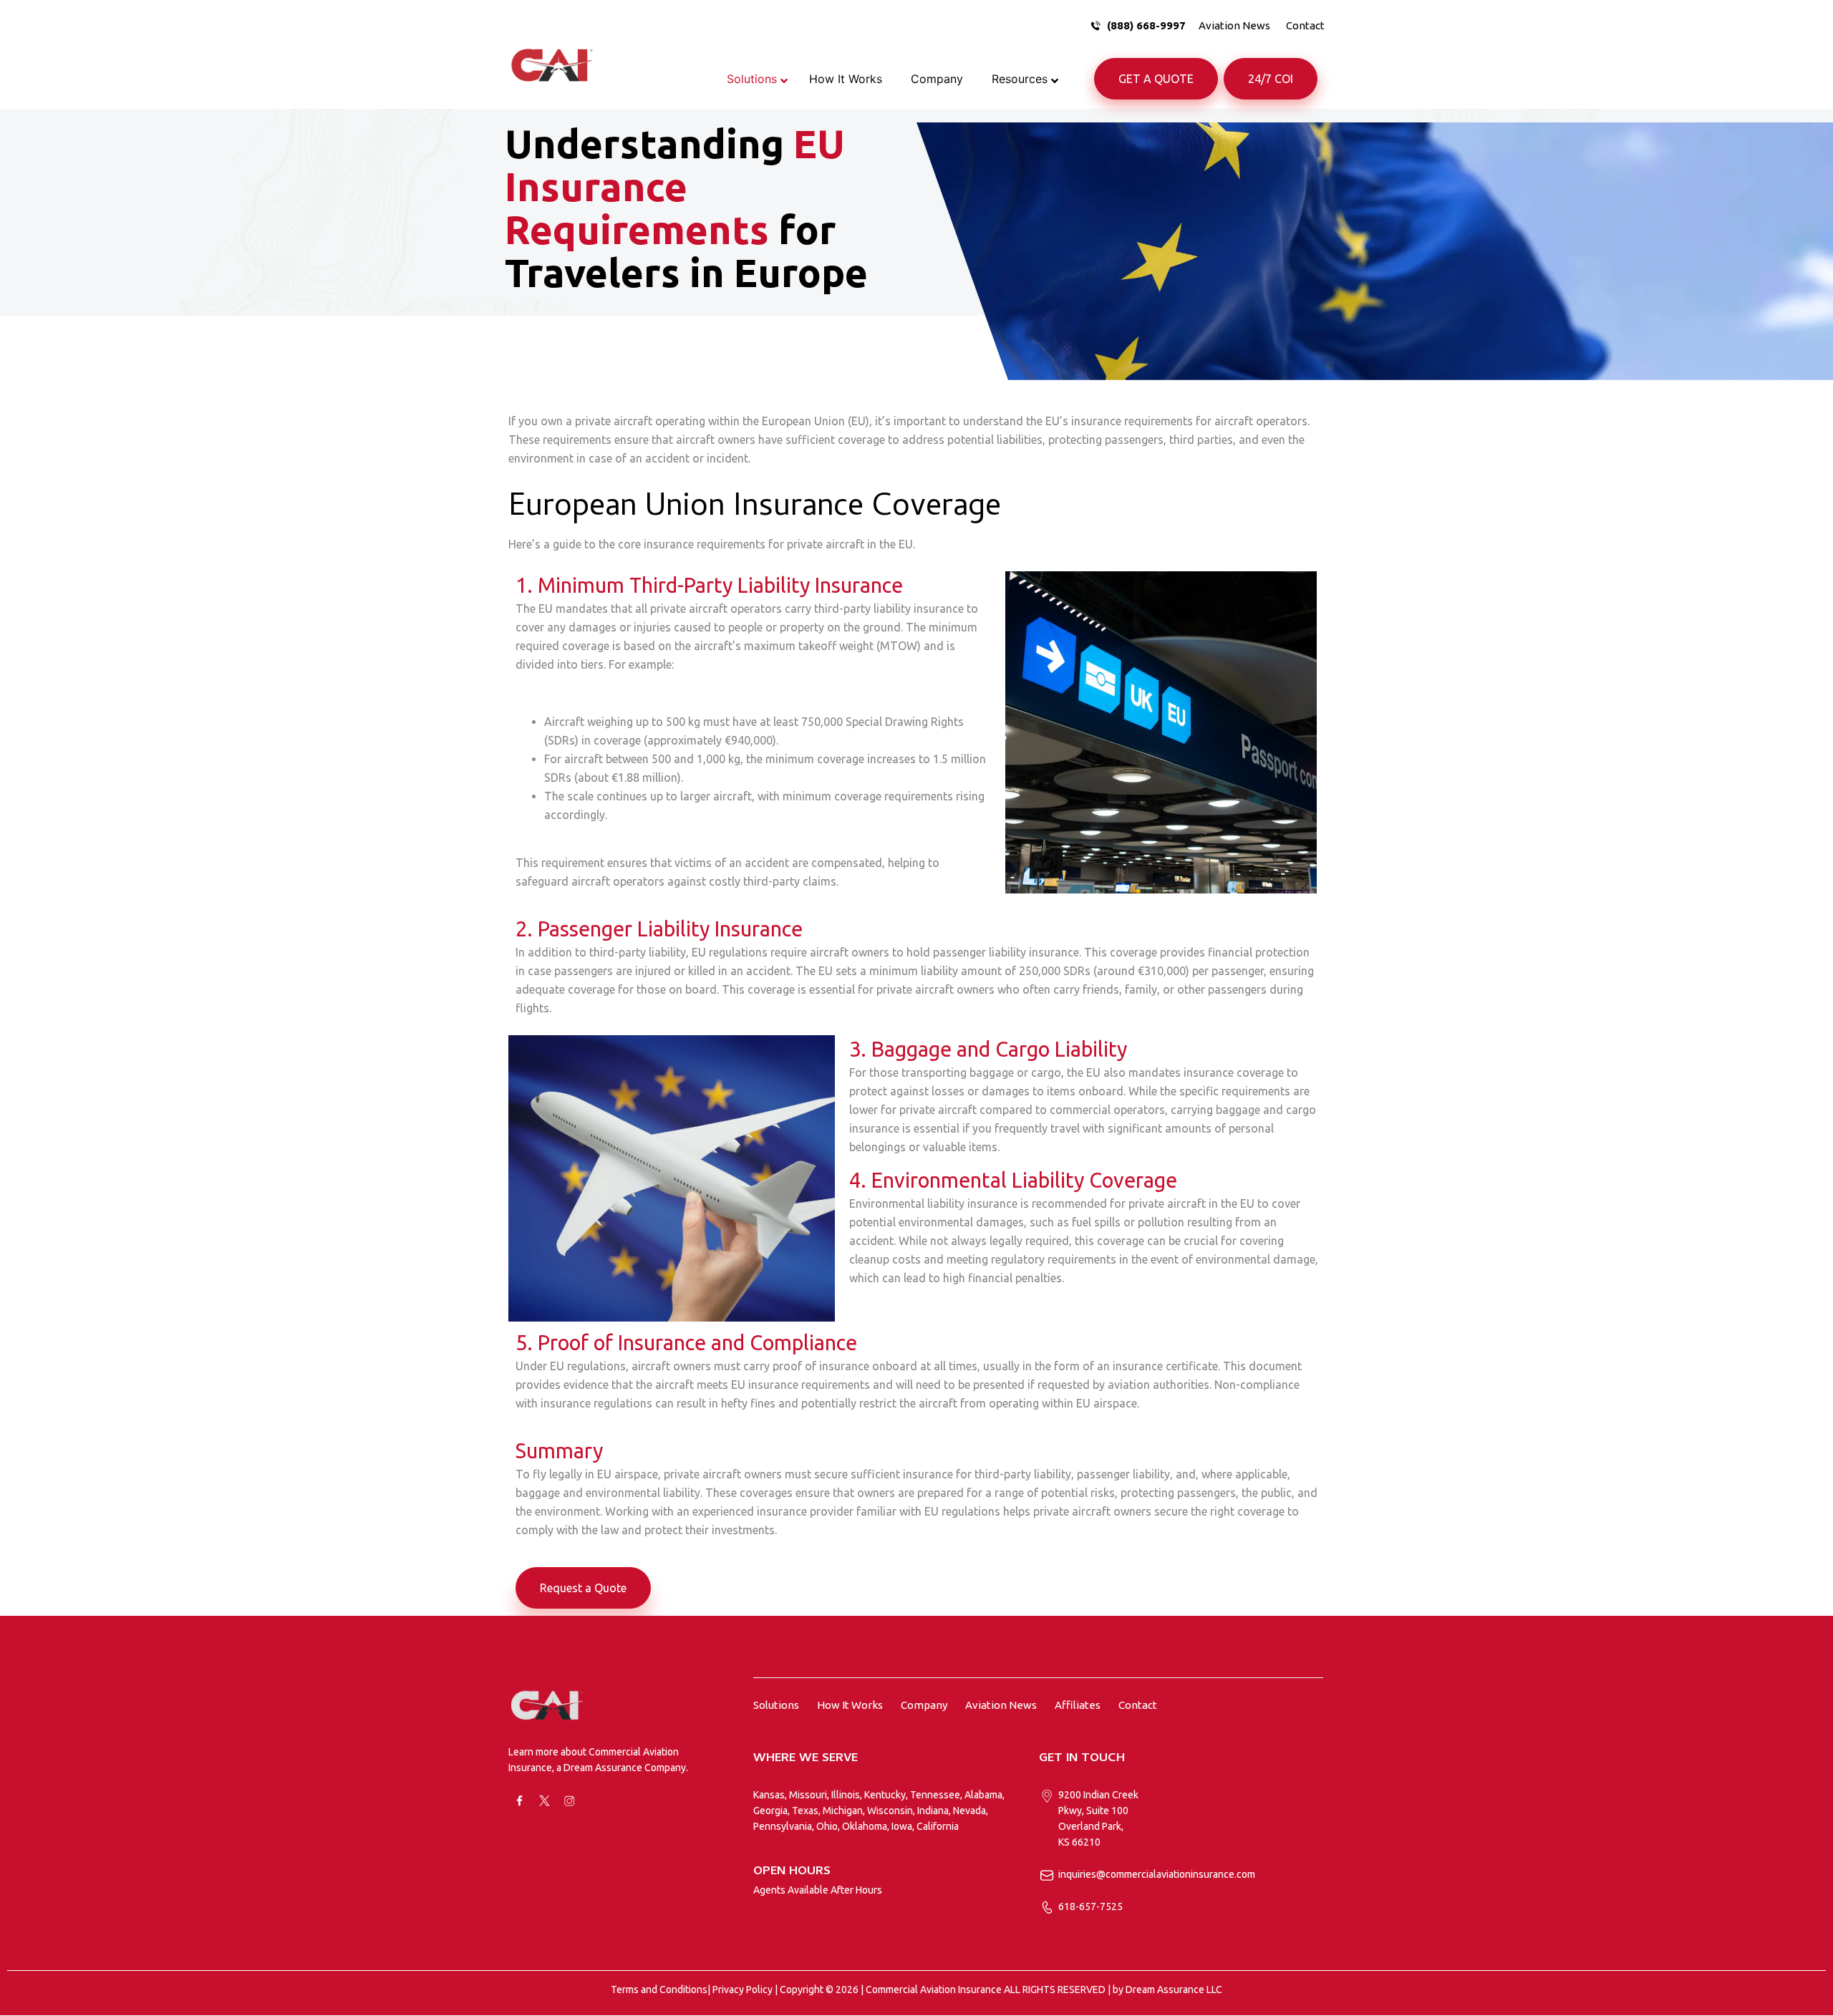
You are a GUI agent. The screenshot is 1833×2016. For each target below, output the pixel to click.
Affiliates (1078, 1705)
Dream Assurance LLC (1174, 1990)
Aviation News (1234, 25)
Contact (1305, 25)
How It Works (850, 1705)
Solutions (776, 1705)
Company (924, 1705)
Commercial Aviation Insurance (934, 1990)
